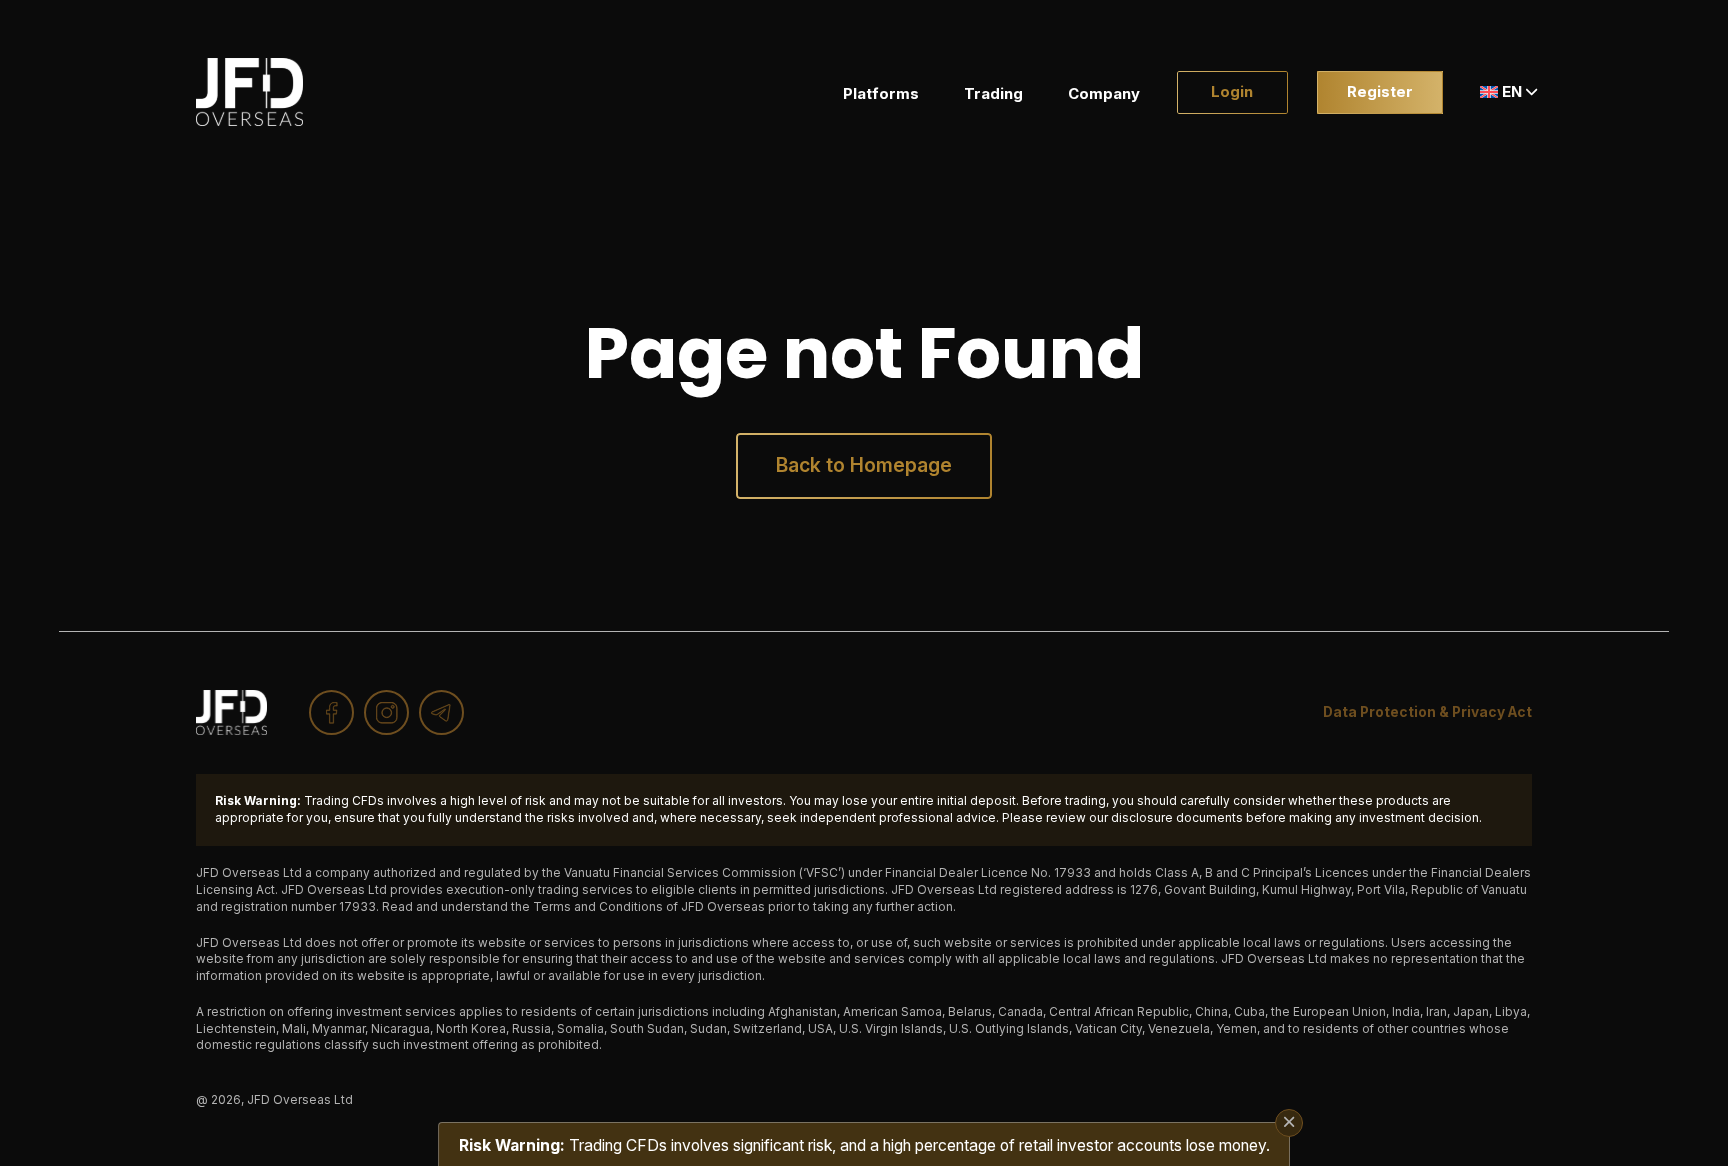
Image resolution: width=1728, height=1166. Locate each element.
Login (1232, 92)
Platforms (881, 94)
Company (1104, 94)
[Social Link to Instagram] (386, 712)
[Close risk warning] (1289, 1123)
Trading (993, 94)
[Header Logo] (250, 92)
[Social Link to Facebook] (331, 712)
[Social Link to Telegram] (441, 712)
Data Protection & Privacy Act (1427, 712)
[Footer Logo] (231, 712)
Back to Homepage (864, 465)
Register (1380, 92)
